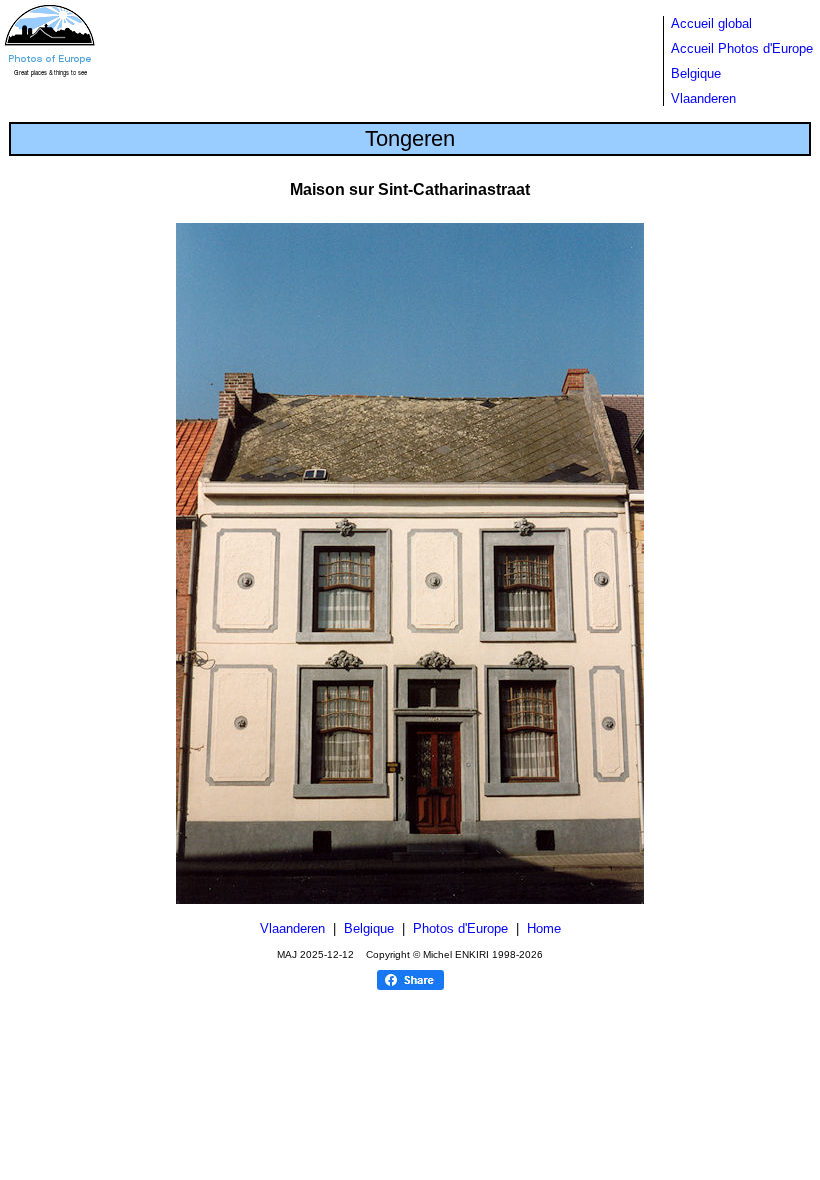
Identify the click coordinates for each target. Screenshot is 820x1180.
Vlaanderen (703, 98)
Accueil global (711, 23)
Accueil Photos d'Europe (742, 48)
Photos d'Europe (460, 928)
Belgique (696, 73)
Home (544, 928)
